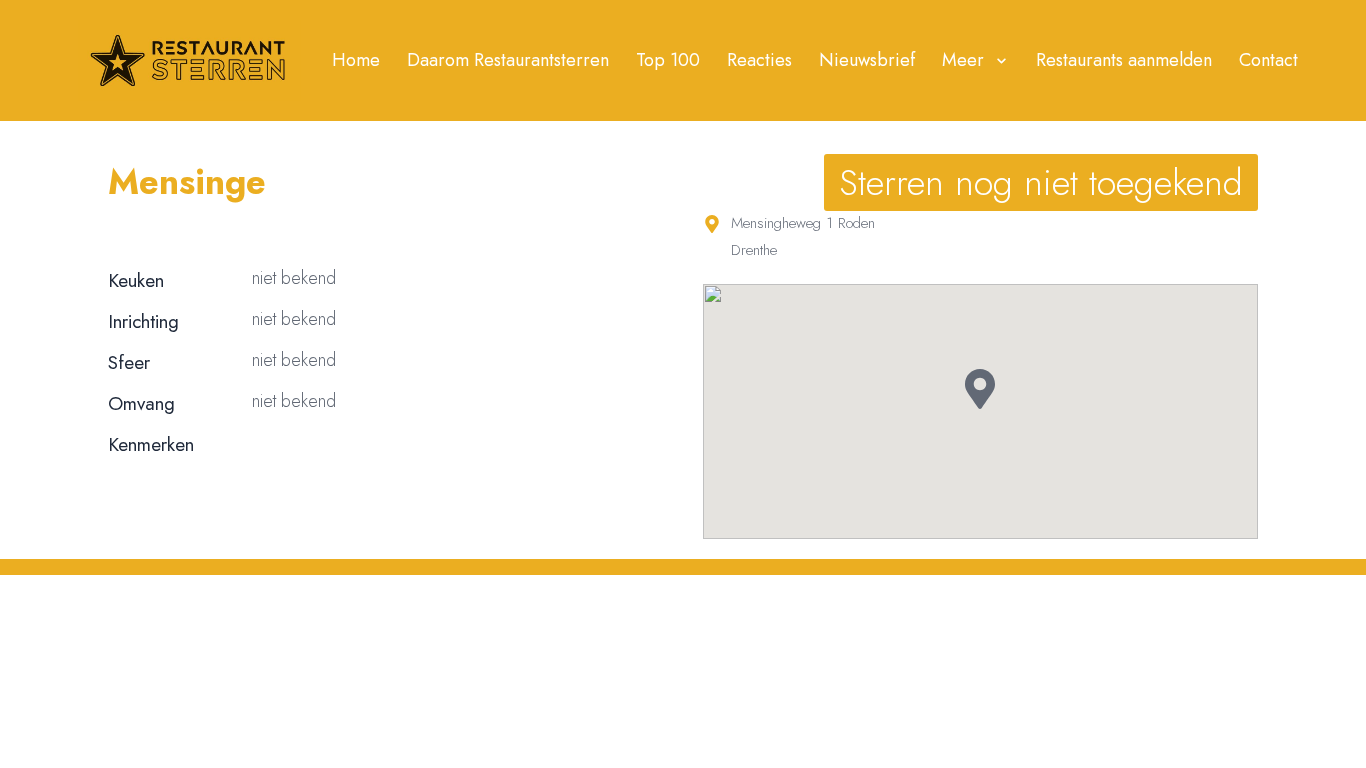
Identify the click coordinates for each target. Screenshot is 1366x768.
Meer (963, 60)
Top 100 (668, 60)
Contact (1268, 60)
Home (356, 60)
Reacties (759, 60)
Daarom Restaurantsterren (508, 60)
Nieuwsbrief (867, 60)
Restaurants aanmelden (1124, 60)
